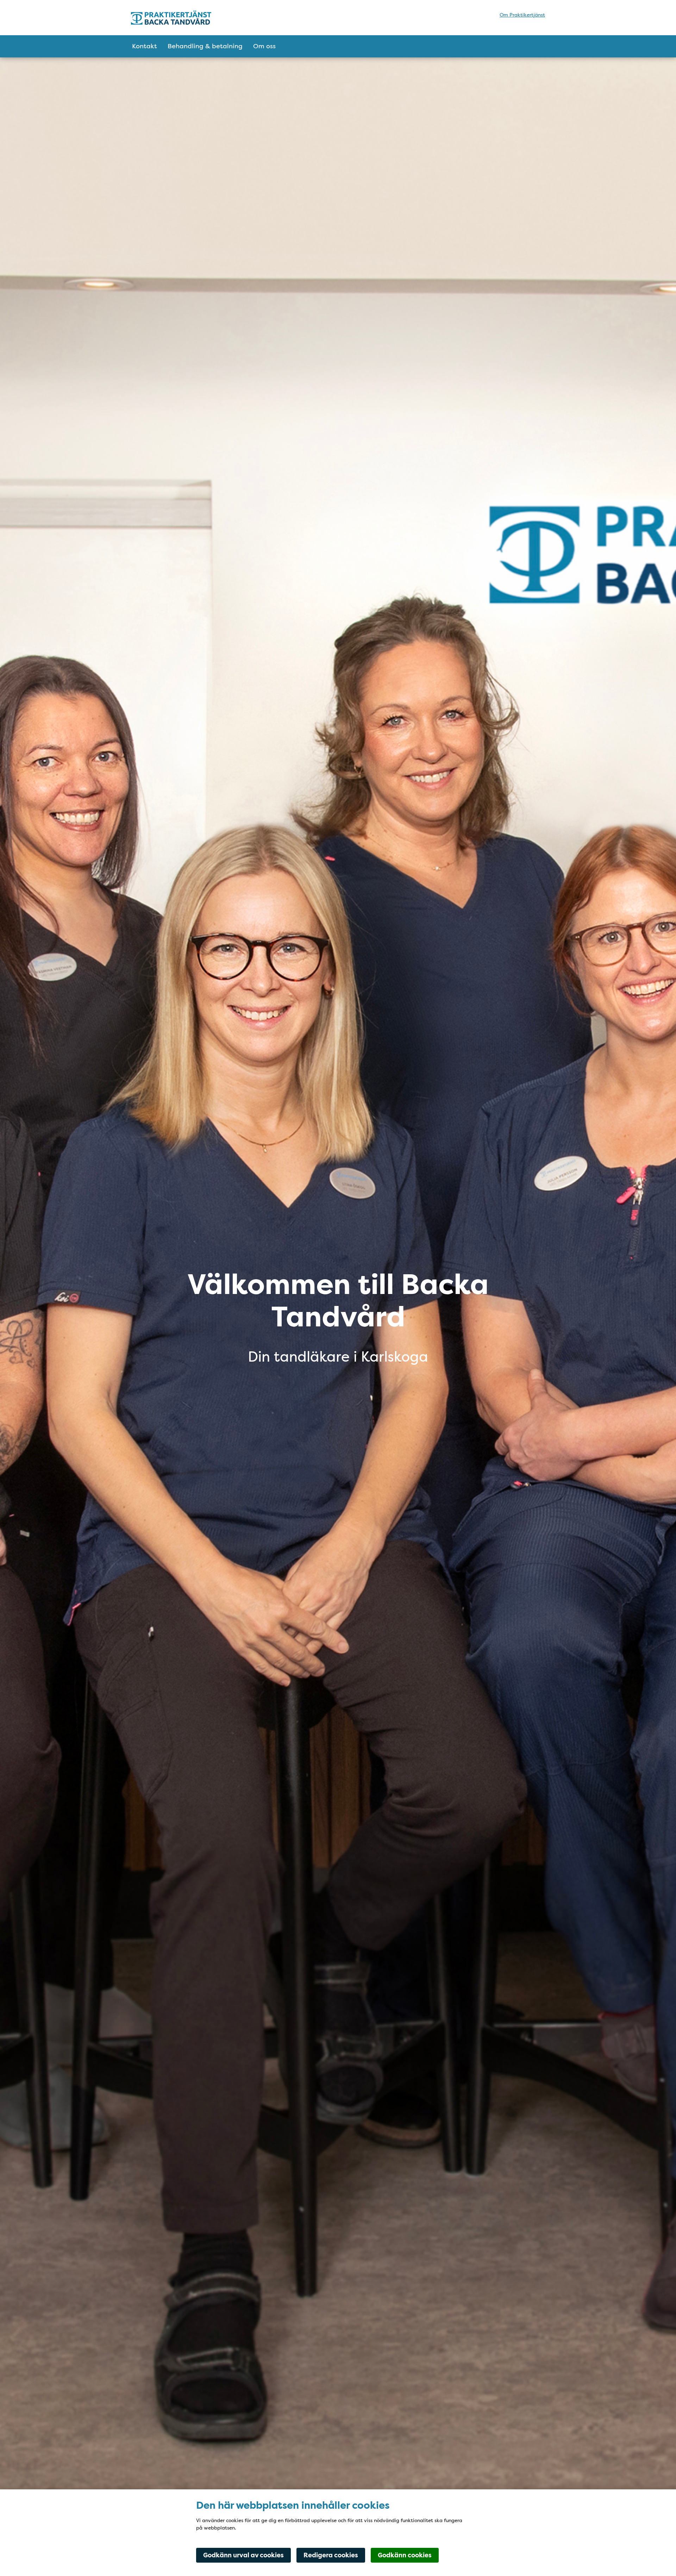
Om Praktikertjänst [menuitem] (522, 15)
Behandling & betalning (205, 46)
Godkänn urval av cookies (243, 2555)
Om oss (264, 46)
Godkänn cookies (405, 2555)
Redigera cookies (331, 2555)
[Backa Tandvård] (193, 18)
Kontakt (145, 46)
